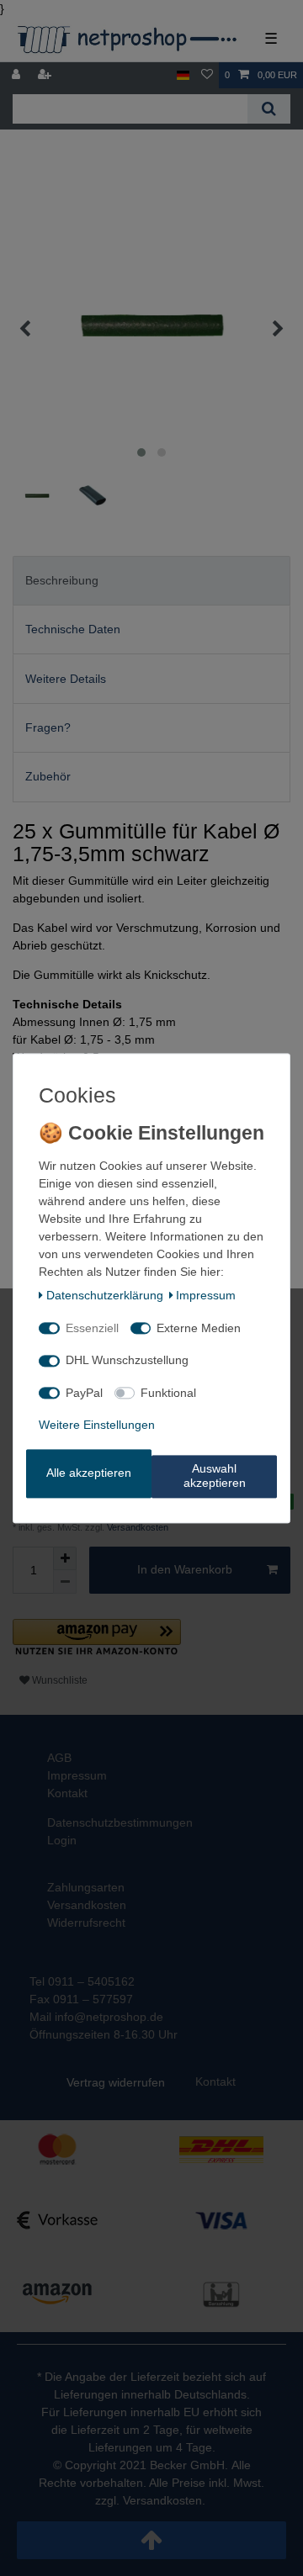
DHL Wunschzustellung (127, 1361)
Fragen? (48, 727)
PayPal (84, 1393)
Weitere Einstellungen (97, 1426)
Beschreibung (62, 580)
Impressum (206, 1296)
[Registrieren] (46, 75)
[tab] (151, 581)
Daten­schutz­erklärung (105, 1296)
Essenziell (92, 1328)
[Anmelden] (18, 75)
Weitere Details (66, 679)
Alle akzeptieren (89, 1473)
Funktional (168, 1393)
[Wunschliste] (207, 75)
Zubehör (48, 776)
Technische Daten (73, 629)
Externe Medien (199, 1328)
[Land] (183, 75)
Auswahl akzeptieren (215, 1476)
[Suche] (269, 109)
